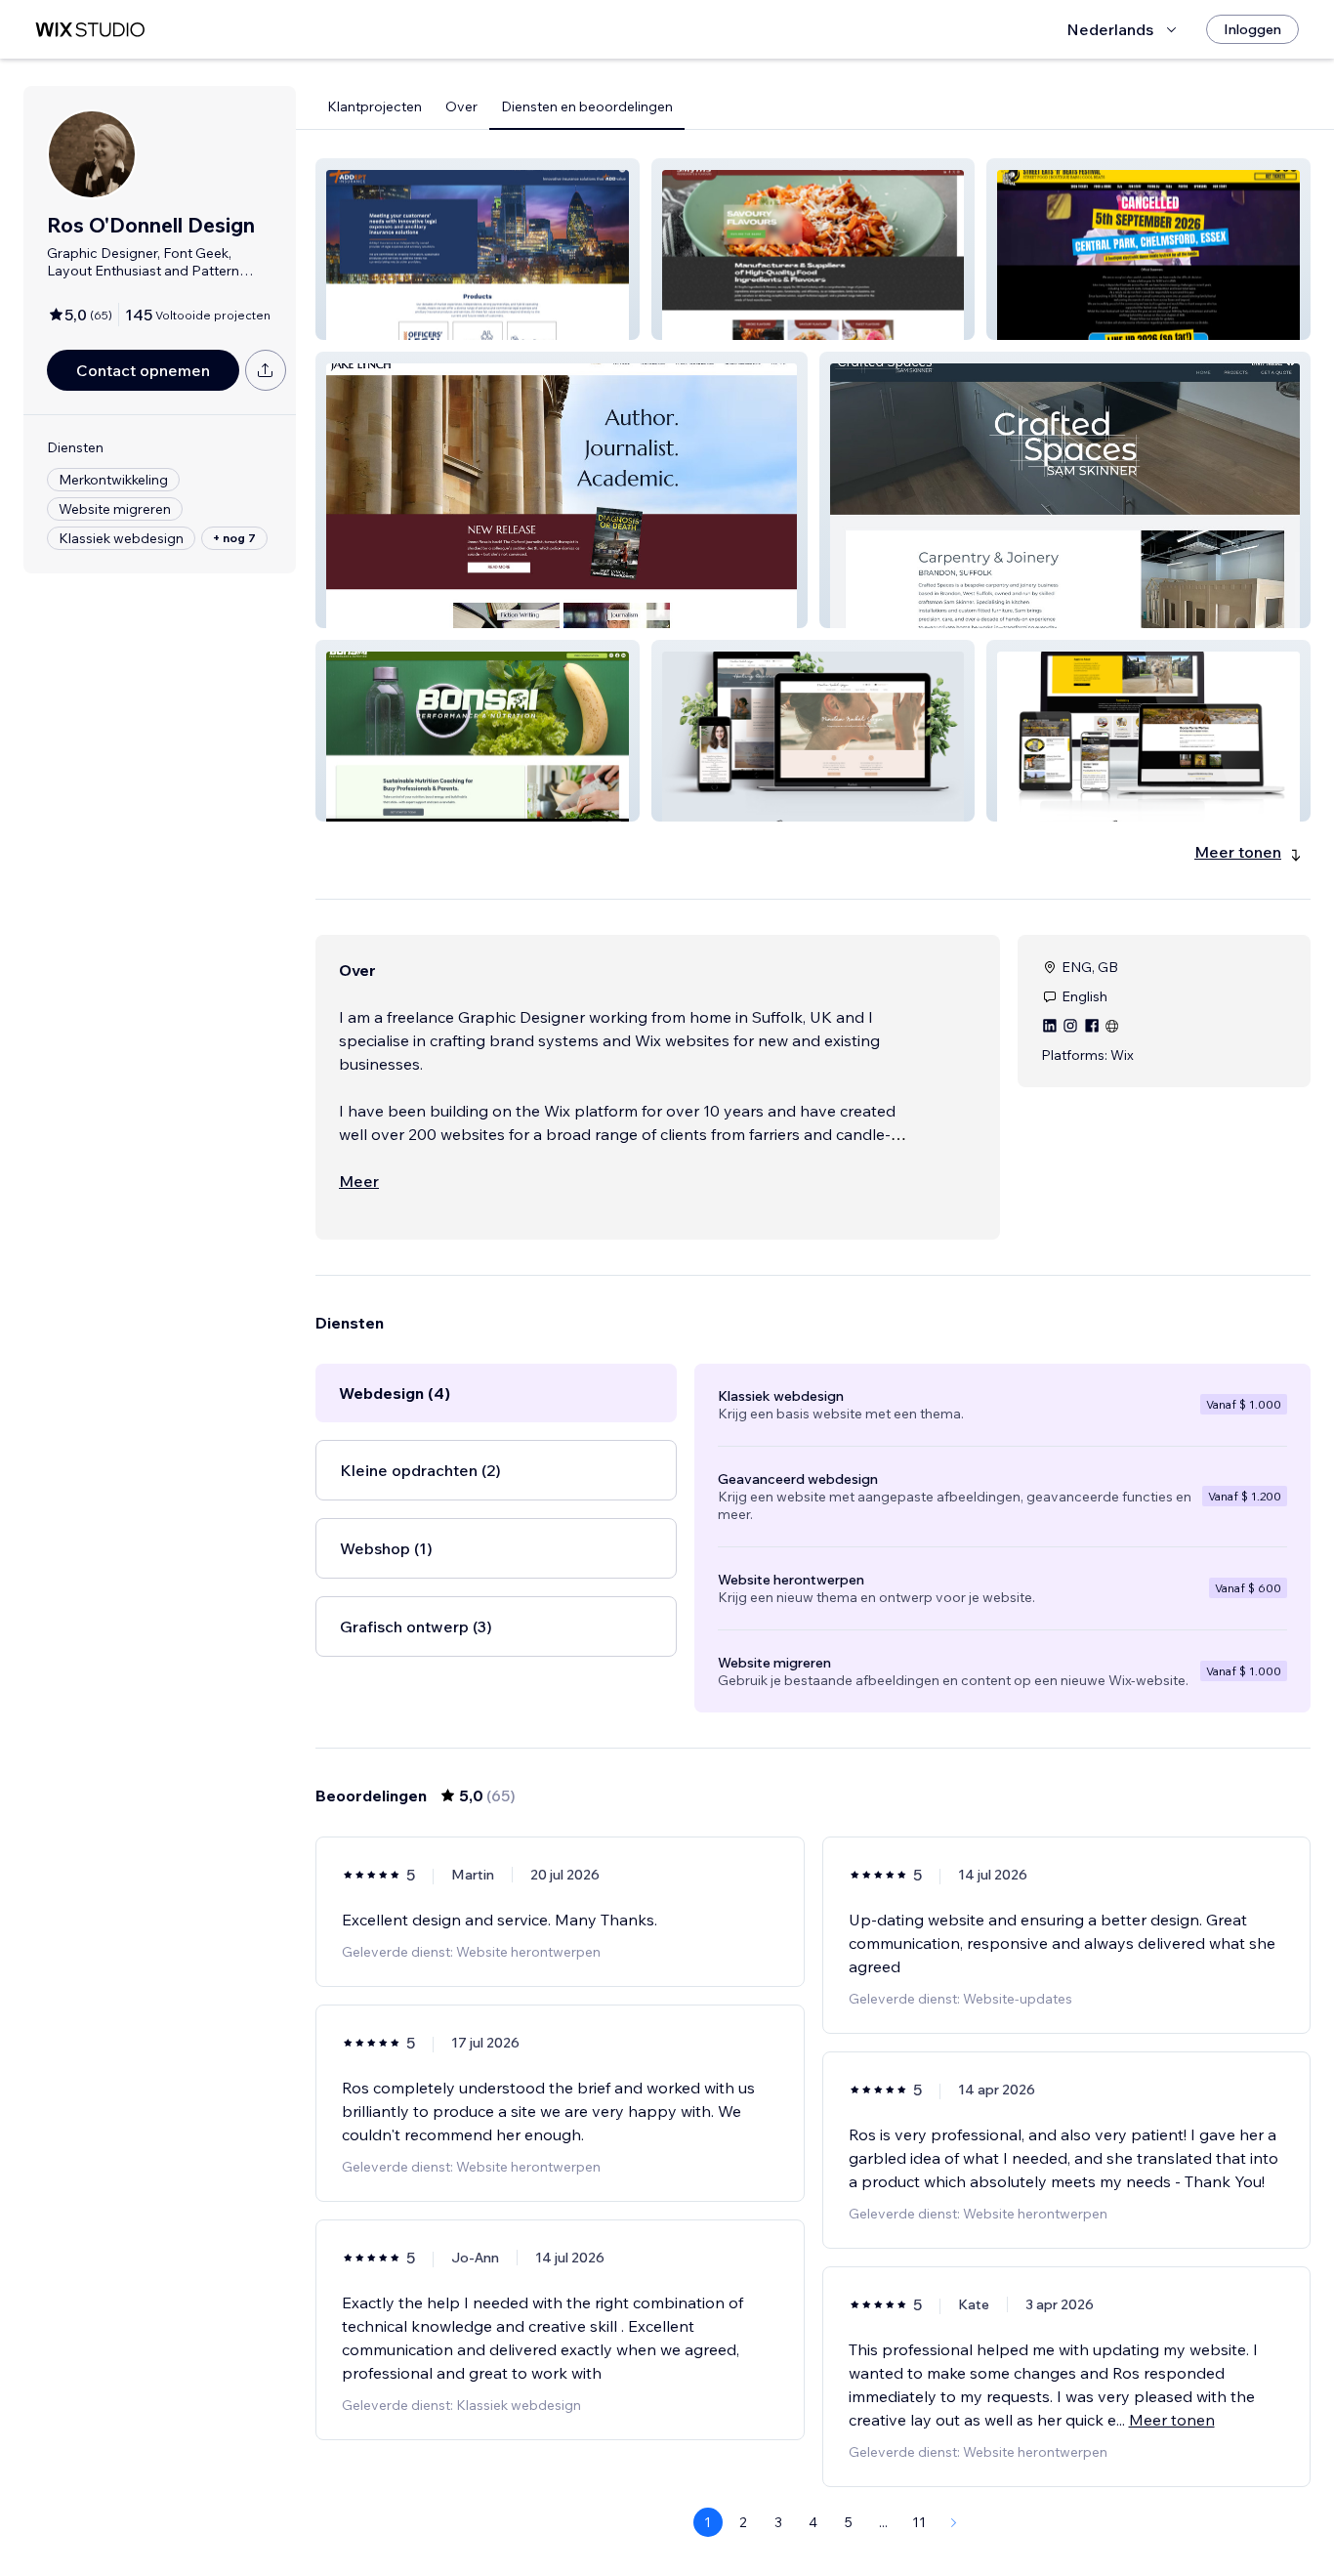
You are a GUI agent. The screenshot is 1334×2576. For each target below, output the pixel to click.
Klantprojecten (375, 106)
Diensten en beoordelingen (587, 106)
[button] (478, 249)
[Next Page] (954, 2522)
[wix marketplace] (90, 30)
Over (461, 106)
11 (919, 2522)
